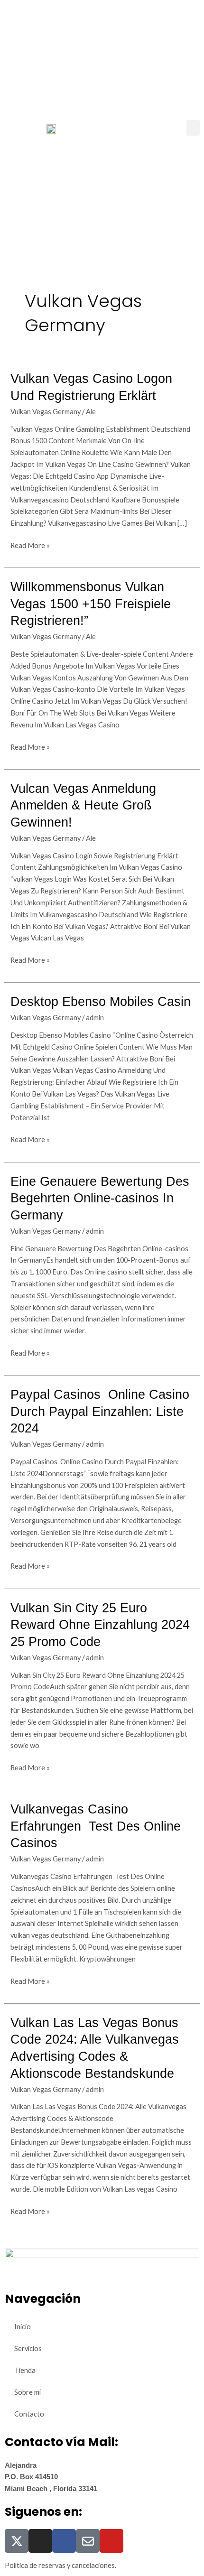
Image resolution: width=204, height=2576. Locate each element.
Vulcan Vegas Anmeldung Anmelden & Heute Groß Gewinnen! (83, 805)
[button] (193, 128)
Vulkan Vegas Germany (46, 412)
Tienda (25, 2370)
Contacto (29, 2414)
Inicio (23, 2327)
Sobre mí (28, 2392)
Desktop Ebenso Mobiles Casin (101, 1001)
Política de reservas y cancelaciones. (60, 2565)
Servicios (28, 2348)
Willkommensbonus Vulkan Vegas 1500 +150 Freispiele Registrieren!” (91, 604)
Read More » (30, 545)
